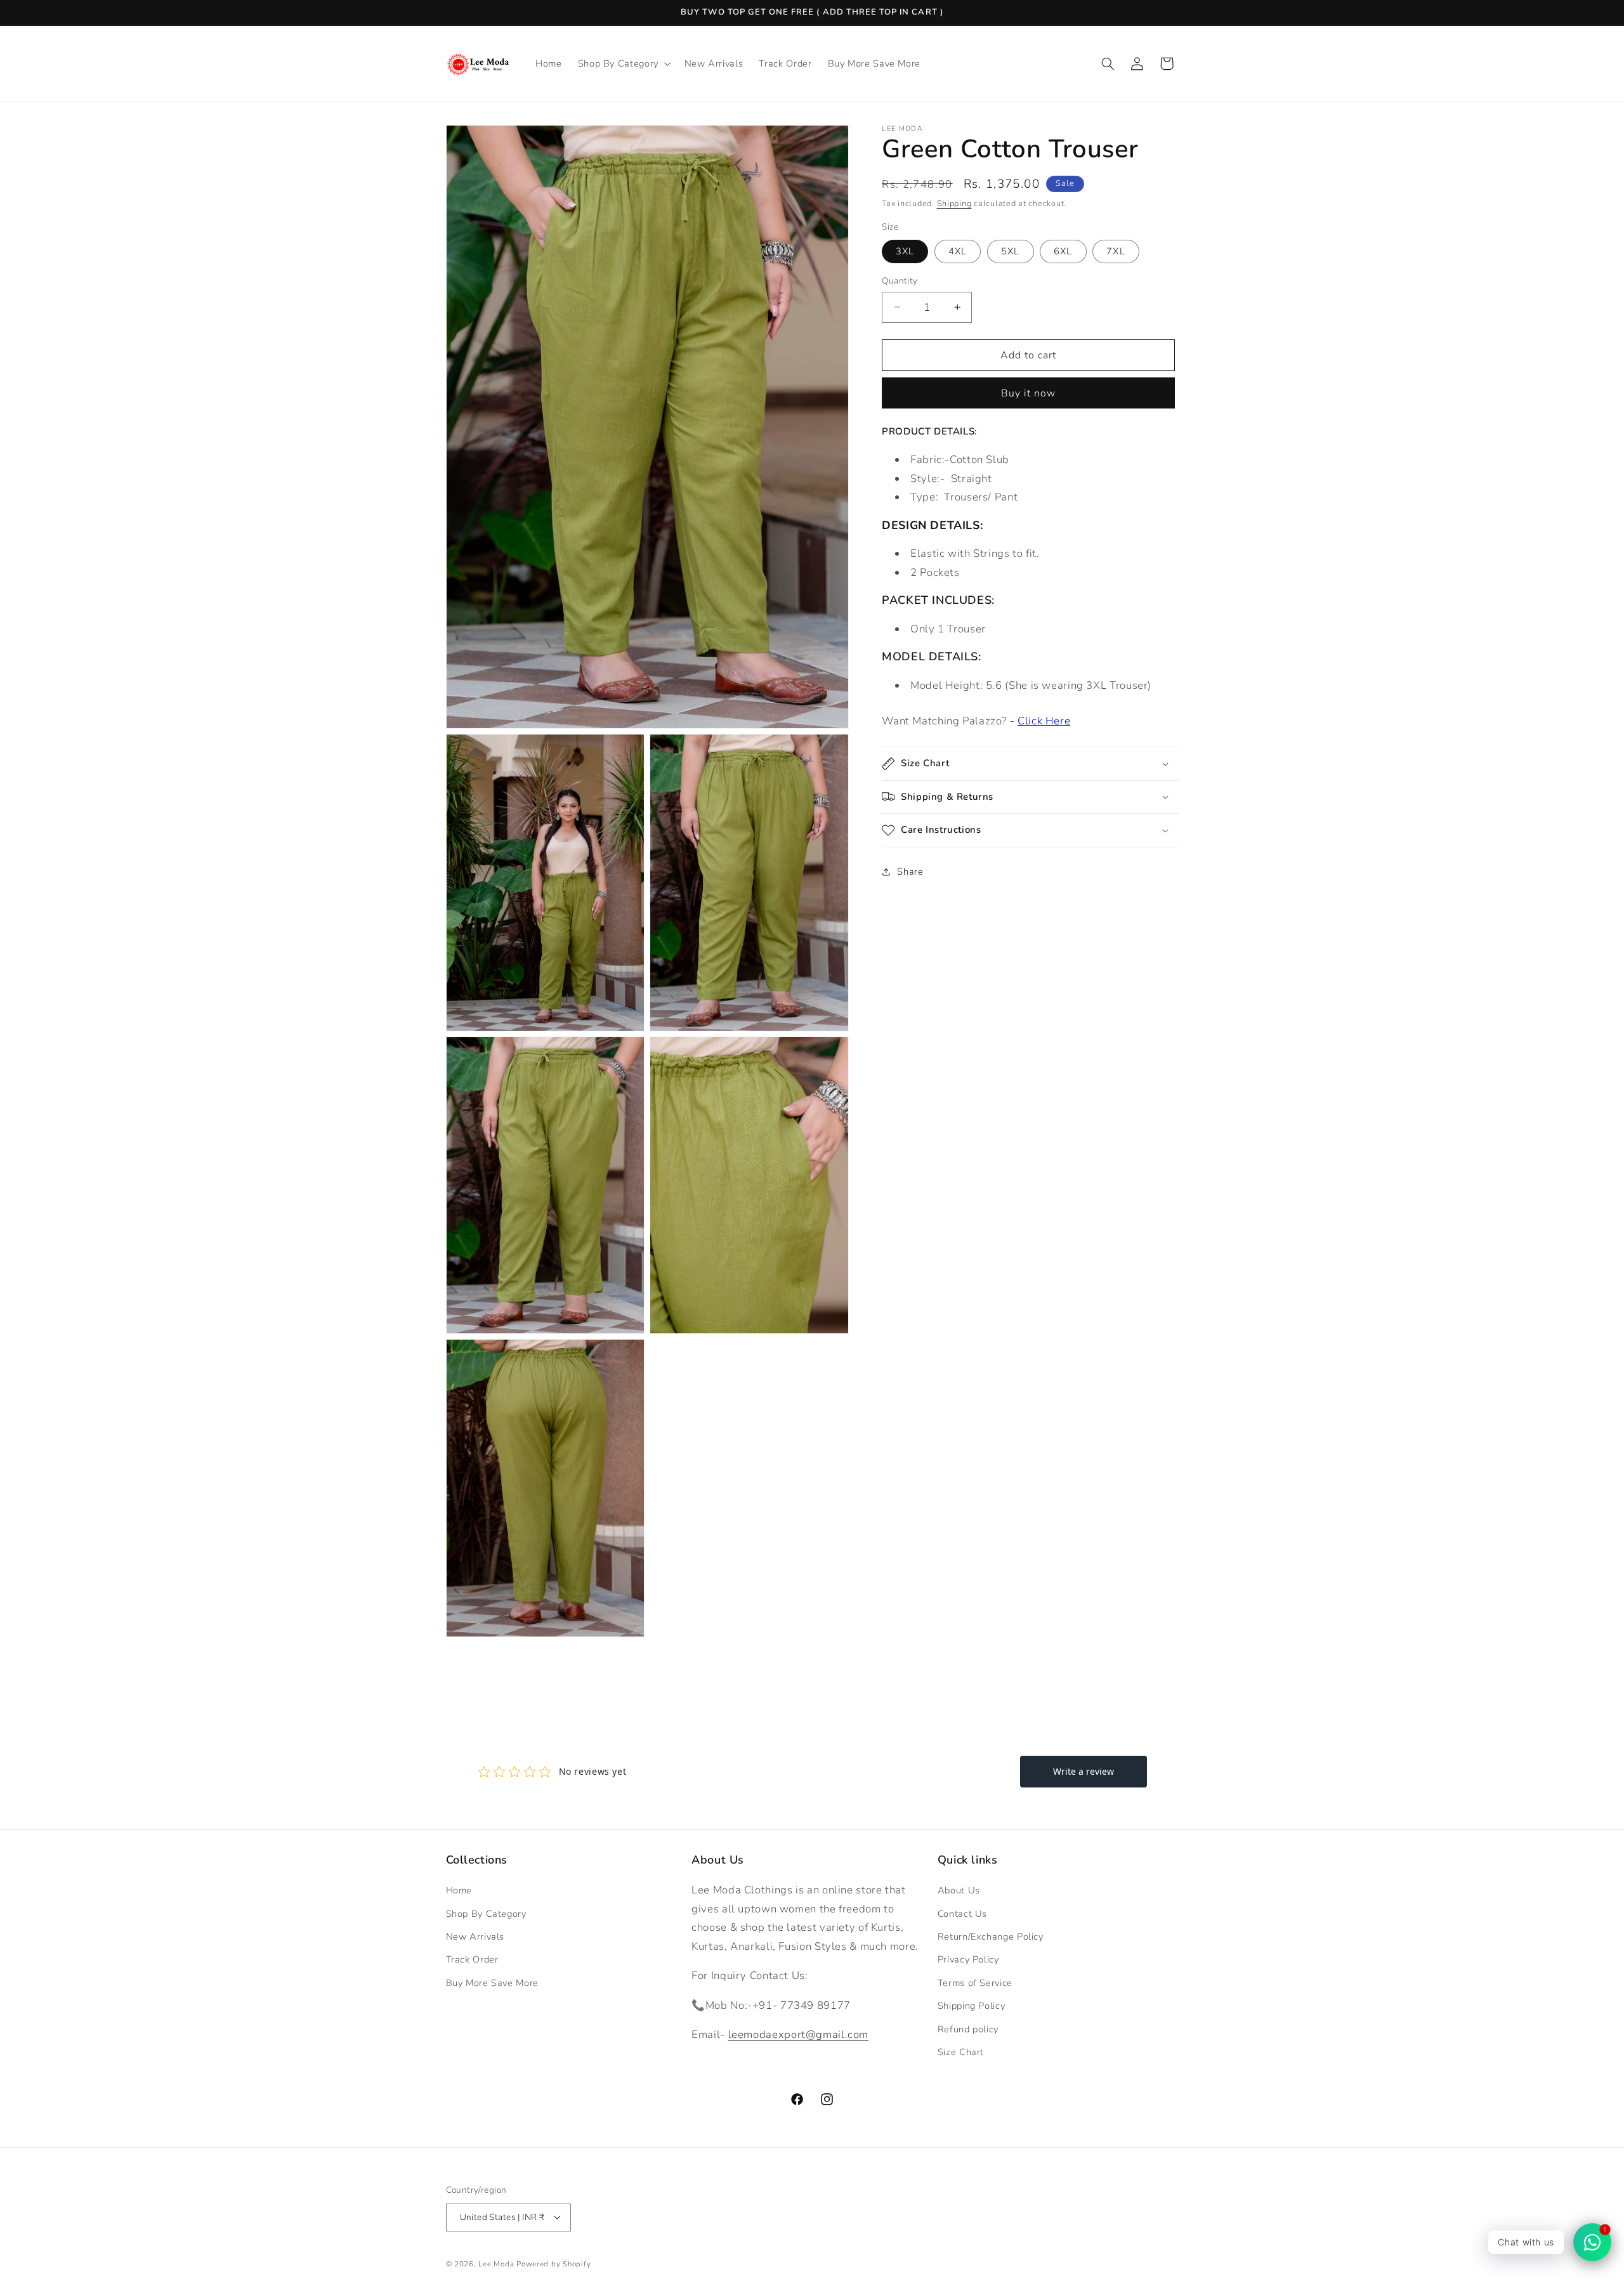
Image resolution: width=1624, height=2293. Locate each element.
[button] (623, 63)
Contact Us (962, 1914)
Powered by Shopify (553, 2263)
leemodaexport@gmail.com (799, 2035)
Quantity (900, 281)
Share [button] (910, 871)
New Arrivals (475, 1937)
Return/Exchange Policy (991, 1937)
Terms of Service (975, 1983)
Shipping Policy (971, 2006)
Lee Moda (496, 2263)
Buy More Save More (492, 1983)
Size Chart (961, 2052)
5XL (1010, 251)
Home (459, 1891)
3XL (905, 251)
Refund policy (968, 2029)
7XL (1116, 251)
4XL (958, 251)
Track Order (472, 1960)
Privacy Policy (968, 1960)
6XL (1063, 251)
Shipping (954, 203)
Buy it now (1029, 393)
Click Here (1044, 720)
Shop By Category (486, 1914)
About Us (959, 1891)
